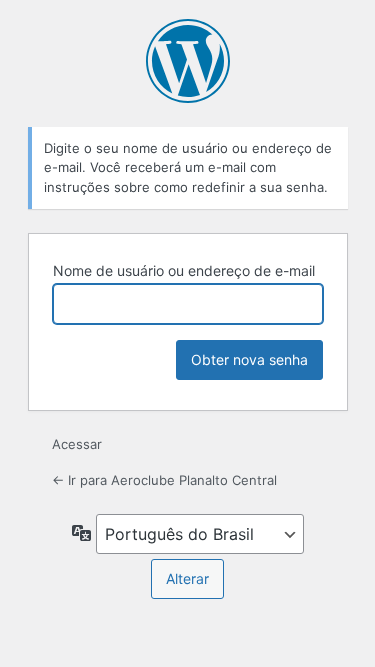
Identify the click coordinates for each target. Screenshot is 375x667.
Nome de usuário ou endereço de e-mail (184, 270)
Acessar (77, 444)
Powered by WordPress (188, 61)
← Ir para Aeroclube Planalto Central (164, 480)
